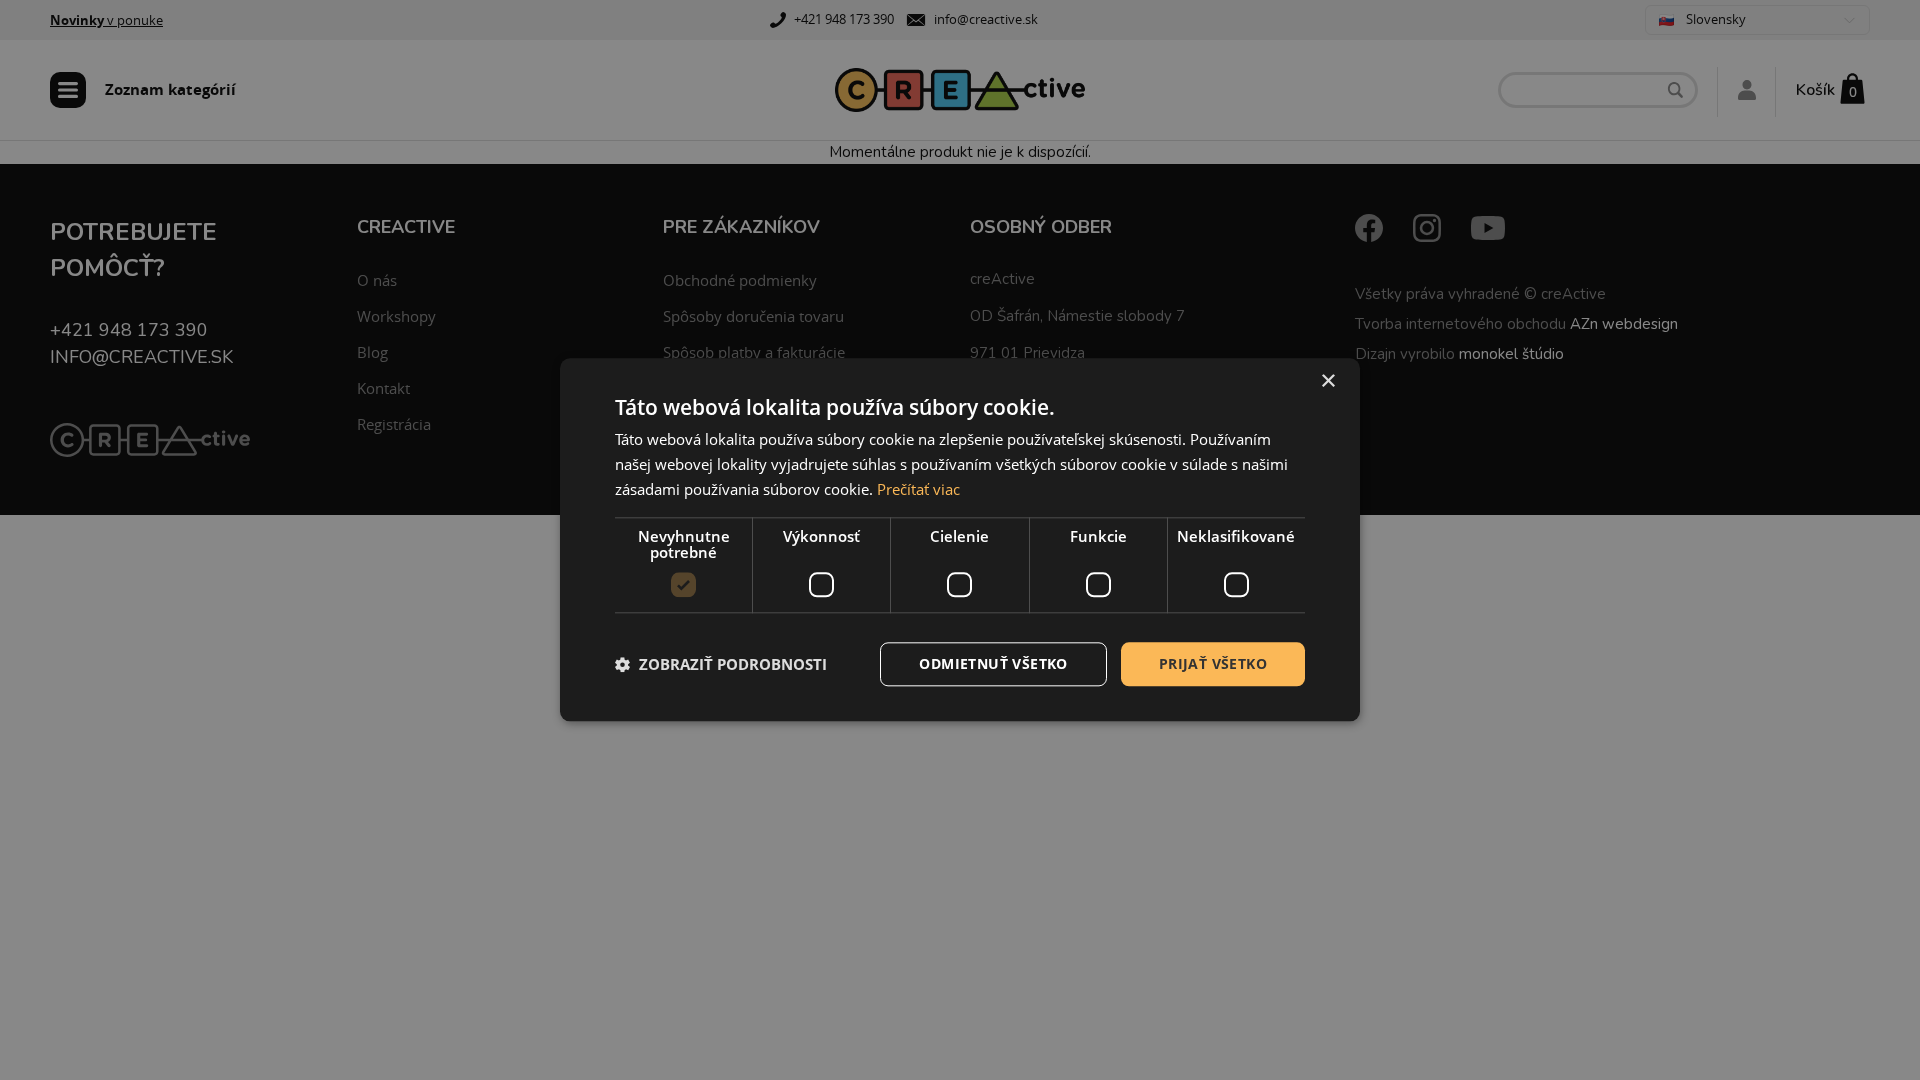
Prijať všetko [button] (1213, 663)
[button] (721, 664)
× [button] (1327, 381)
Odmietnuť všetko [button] (993, 663)
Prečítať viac (918, 489)
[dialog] (960, 539)
